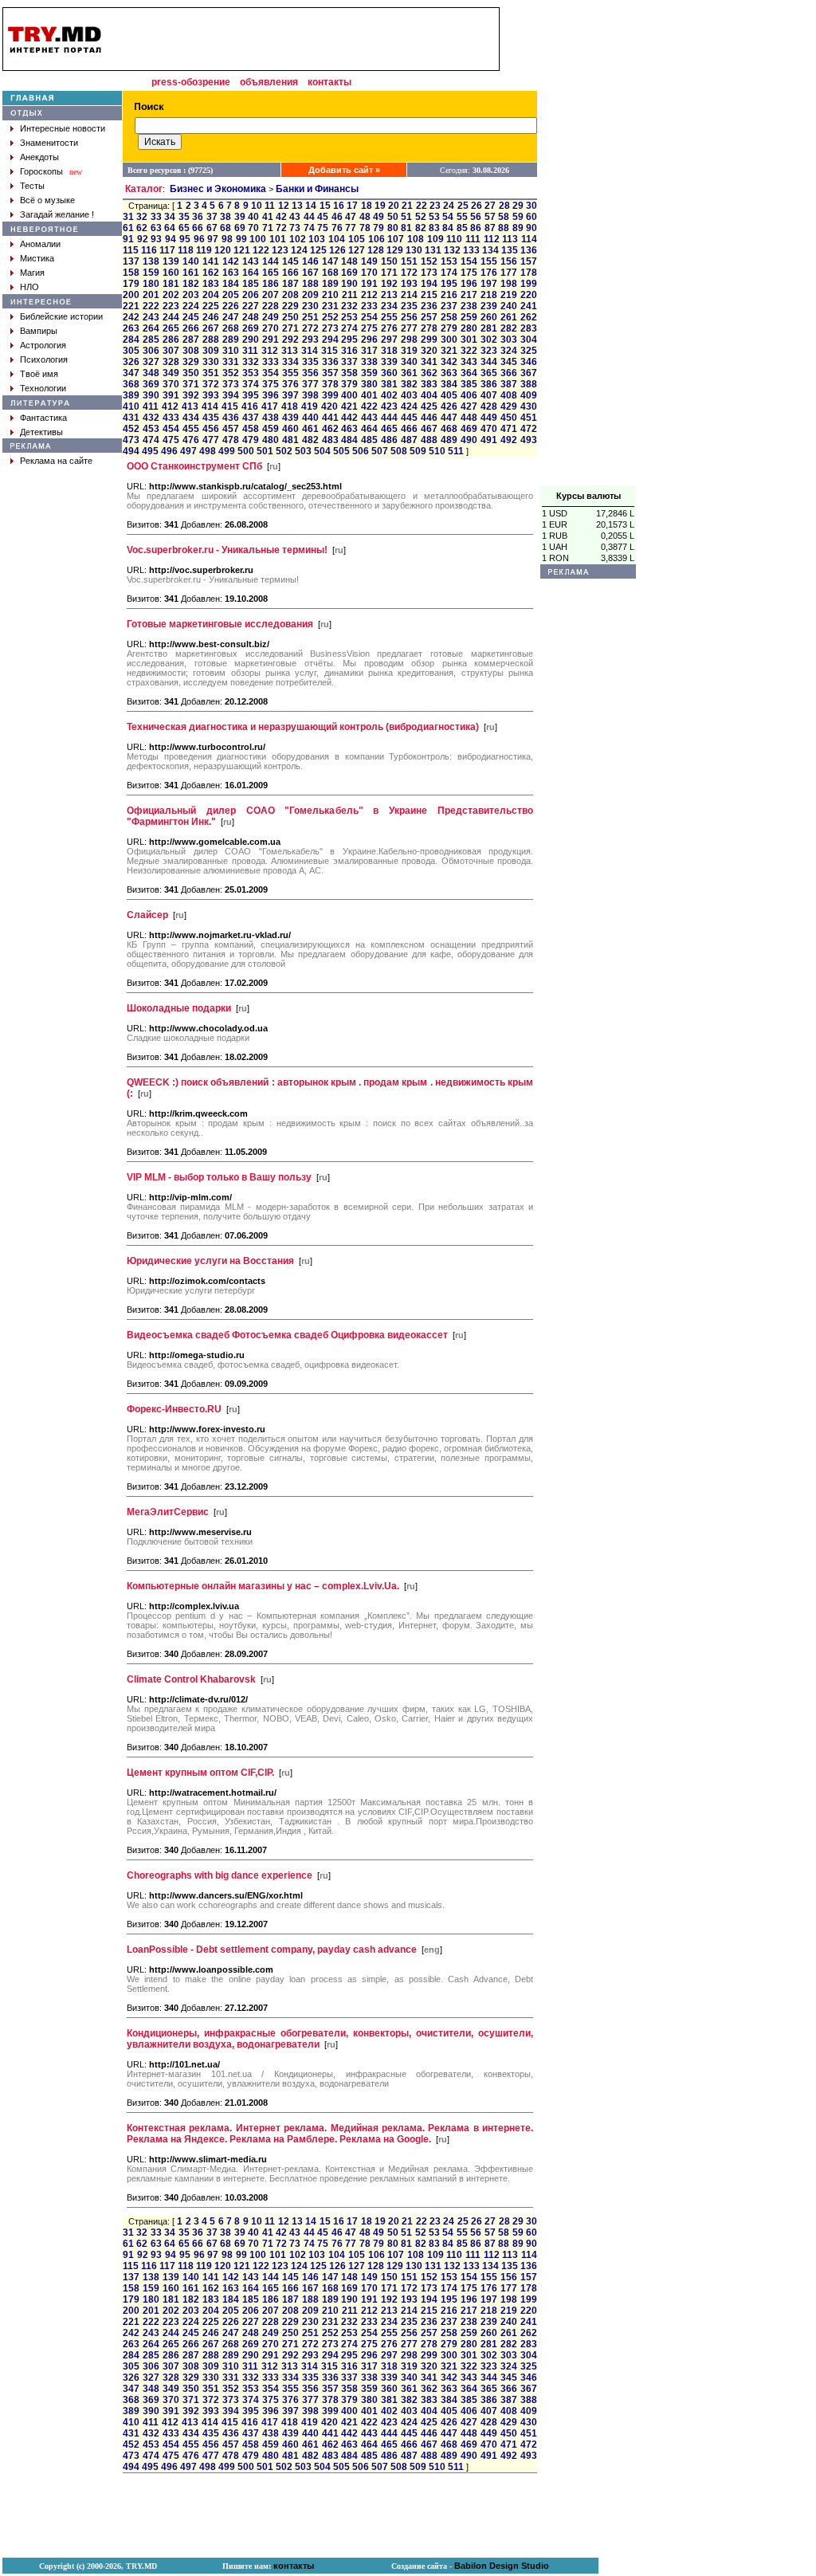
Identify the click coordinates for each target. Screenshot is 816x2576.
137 (131, 261)
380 (369, 384)
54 (448, 217)
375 (271, 384)
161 (191, 273)
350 (191, 373)
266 (191, 328)
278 (429, 328)
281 (489, 328)
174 (449, 273)
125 (318, 250)
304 (529, 340)
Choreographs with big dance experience (220, 1875)
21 (407, 206)
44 (309, 217)
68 (226, 228)
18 (367, 206)
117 (167, 250)
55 (462, 217)
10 (257, 206)
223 (171, 306)
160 (171, 273)
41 (268, 217)
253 (349, 317)
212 (369, 295)
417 (270, 406)
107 (396, 239)
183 (211, 284)
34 (170, 217)
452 (131, 429)
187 (290, 284)
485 (369, 440)
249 (271, 317)
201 (151, 295)
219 (509, 295)
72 (281, 228)
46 (337, 217)
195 (449, 284)
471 (509, 429)
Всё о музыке (47, 200)
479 (251, 440)
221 (131, 306)
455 (191, 429)
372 (211, 384)
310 (231, 351)
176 (489, 273)
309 (211, 351)
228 (271, 306)
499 (227, 451)
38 (226, 217)
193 (409, 284)
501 (265, 451)
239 (489, 306)
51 (406, 217)
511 (456, 451)
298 (409, 340)
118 (186, 250)
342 (449, 362)
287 (191, 340)
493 (529, 440)
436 (231, 418)
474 (151, 440)
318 (389, 351)
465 (389, 429)
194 (429, 284)
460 (290, 429)
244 (171, 317)
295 (349, 340)
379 (349, 384)
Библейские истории (61, 316)
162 (211, 273)
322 (469, 351)
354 (271, 373)
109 (435, 239)
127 (357, 250)
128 (376, 250)
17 (352, 206)
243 (151, 317)
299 (429, 340)
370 (171, 384)
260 (489, 317)
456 (211, 429)
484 (349, 440)
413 (190, 406)
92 (143, 239)
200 (131, 295)
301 (469, 340)
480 (271, 440)
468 (449, 429)
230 (310, 306)
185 (251, 284)
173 (429, 273)
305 (131, 351)
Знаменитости (49, 143)
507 (380, 451)
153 (449, 261)
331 (231, 362)
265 (171, 328)
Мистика (37, 258)
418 (290, 406)
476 (191, 440)
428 (489, 406)
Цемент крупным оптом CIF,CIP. (200, 1773)
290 (251, 340)
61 (128, 228)
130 (414, 250)
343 (469, 362)
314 (310, 351)
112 (492, 239)
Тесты (32, 186)
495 (150, 451)
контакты (330, 82)
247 (231, 317)
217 (469, 295)
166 (290, 273)
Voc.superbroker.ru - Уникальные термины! (227, 550)
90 (532, 228)
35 (184, 217)
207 (271, 295)
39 (240, 217)
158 (131, 273)
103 (317, 239)
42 (281, 217)
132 (452, 250)
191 (369, 284)
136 (529, 250)
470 (489, 429)
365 (489, 373)
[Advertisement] (588, 246)
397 (290, 395)
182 (191, 284)
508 (399, 451)
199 (529, 284)
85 (462, 228)
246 (211, 317)
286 (171, 340)
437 (251, 418)
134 (490, 250)
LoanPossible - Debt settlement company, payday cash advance (272, 1950)
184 (231, 284)
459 (271, 429)
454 (171, 429)
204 (211, 295)
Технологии (43, 388)
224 (191, 306)
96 (199, 239)
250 (290, 317)
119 (204, 250)
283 (529, 328)
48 (365, 217)
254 (369, 317)
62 (142, 228)
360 (389, 373)
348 (151, 373)
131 (433, 250)
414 (210, 406)
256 (409, 317)
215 (429, 295)
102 (298, 239)
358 (349, 373)
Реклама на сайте (56, 461)
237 (449, 306)
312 (270, 351)
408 (509, 395)
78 (365, 228)
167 (310, 273)
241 (529, 306)
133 (471, 250)
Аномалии (40, 244)
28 (504, 206)
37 (212, 217)
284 (131, 340)
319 (409, 351)
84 (448, 228)
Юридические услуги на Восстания (210, 1261)
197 (489, 284)
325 (529, 351)
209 (310, 295)
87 (490, 228)
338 (369, 362)
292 (290, 340)
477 (211, 440)
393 (211, 395)
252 (330, 317)
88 (504, 228)
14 (311, 206)
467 (429, 429)
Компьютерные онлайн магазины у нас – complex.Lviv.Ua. (263, 1586)
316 (349, 351)
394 (231, 395)
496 (169, 451)
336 (330, 362)
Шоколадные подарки (179, 1008)
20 (394, 206)
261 (509, 317)
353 (251, 373)
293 (310, 340)
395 (251, 395)
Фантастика (43, 418)
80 (393, 228)
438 (271, 418)
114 (529, 239)
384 (449, 384)
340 (409, 362)
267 (211, 328)
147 (330, 261)
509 (418, 451)
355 (290, 373)
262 (529, 317)
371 (191, 384)
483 (330, 440)
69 (240, 228)
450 (509, 418)
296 (369, 340)
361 (409, 373)
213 (389, 295)
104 (337, 239)
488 (429, 440)
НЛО (29, 287)
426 (449, 406)
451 (529, 418)
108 (416, 239)
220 (529, 295)
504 (322, 451)
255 (389, 317)
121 (242, 250)
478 (231, 440)
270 (271, 328)
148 (349, 261)
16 (339, 206)
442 (349, 418)
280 (469, 328)
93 (156, 239)
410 (131, 406)
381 (389, 384)
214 (409, 295)
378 (330, 384)
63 (156, 228)
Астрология (43, 345)
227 (251, 306)
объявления (269, 82)
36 (198, 217)
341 (429, 362)
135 (510, 250)
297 (389, 340)
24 (449, 206)
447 (449, 418)
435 (211, 418)
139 (171, 261)
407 (489, 395)
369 (151, 384)
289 (231, 340)
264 (151, 328)
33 (156, 217)
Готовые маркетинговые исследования (220, 624)
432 (151, 418)
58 (504, 217)
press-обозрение (191, 82)
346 (529, 362)
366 (509, 373)
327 (151, 362)
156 (509, 261)
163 (231, 273)
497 (188, 451)
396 (271, 395)
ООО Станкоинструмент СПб (194, 466)
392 (191, 395)
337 (349, 362)
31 (128, 217)
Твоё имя (39, 374)
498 (208, 451)
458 (251, 429)
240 (509, 306)
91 (128, 239)
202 (171, 295)
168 (330, 273)
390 (151, 395)
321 (449, 351)
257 (429, 317)
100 (258, 239)
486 (389, 440)
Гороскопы (41, 171)
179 (131, 284)
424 (409, 406)
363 (449, 373)
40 (253, 217)
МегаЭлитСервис (168, 1512)
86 (476, 228)
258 (449, 317)
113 (510, 239)
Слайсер (147, 915)
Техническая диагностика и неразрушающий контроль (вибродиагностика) (303, 727)
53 (434, 217)
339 (389, 362)
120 (223, 250)
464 (369, 429)
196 (469, 284)
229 (290, 306)
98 (227, 239)
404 (429, 395)
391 (171, 395)
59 (518, 217)
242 (131, 317)
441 (330, 418)
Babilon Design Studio (502, 2566)
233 (369, 306)
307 (171, 351)
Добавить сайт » (344, 170)
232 (349, 306)
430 (529, 406)
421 (349, 406)
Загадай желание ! (57, 214)
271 (290, 328)
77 (351, 228)
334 (290, 362)
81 (406, 228)
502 (284, 451)
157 (529, 261)
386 (489, 384)
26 (477, 206)
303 (509, 340)
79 (379, 228)
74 (309, 228)
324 (509, 351)
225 (211, 306)
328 (171, 362)
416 (250, 406)
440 (310, 418)
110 (454, 239)
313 (290, 351)
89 (518, 228)
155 (489, 261)
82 (421, 228)
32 (142, 217)
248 (251, 317)
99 (241, 239)
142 (231, 261)
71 (268, 228)
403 (409, 395)
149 (369, 261)
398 (310, 395)
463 (349, 429)
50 (393, 217)
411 (151, 406)
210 (330, 295)
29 (518, 206)
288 (211, 340)
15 (325, 206)
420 (330, 406)
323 (489, 351)
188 (310, 284)
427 (469, 406)
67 (212, 228)
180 (151, 284)
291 (271, 340)
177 (509, 273)
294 (330, 340)
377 (310, 384)
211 (350, 295)
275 (369, 328)
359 (369, 373)
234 (389, 306)
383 (429, 384)
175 (469, 273)
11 (270, 206)
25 (463, 206)
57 (490, 217)
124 (299, 250)
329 (191, 362)
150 (389, 261)
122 (261, 250)
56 (476, 217)
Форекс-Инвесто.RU (174, 1409)
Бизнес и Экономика (218, 189)
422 (369, 406)
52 (421, 217)
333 (271, 362)
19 (380, 206)
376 (290, 384)
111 (473, 239)
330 (211, 362)
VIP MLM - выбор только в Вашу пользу (219, 1177)
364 (469, 373)
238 (469, 306)
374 (251, 384)
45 (323, 217)
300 (449, 340)
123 (280, 250)
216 (449, 295)
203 (191, 295)
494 (131, 451)
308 (191, 351)
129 (395, 250)
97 (213, 239)
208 (290, 295)
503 (303, 451)
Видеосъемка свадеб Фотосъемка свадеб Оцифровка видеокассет (287, 1335)
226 (231, 306)
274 (349, 328)
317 (369, 351)
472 (529, 429)
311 (250, 351)
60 (532, 217)
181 (171, 284)
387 (509, 384)
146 (310, 261)
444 (389, 418)
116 (149, 250)
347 (131, 373)
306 (151, 351)
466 (409, 429)
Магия (32, 273)
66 (198, 228)
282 (509, 328)
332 (251, 362)
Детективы (41, 432)
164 (251, 273)
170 (369, 273)
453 (151, 429)
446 (429, 418)
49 (379, 217)
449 (489, 418)
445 (409, 418)
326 (131, 362)
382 (409, 384)
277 (409, 328)
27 (490, 206)
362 (429, 373)
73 (295, 228)
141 (211, 261)
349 (171, 373)
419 (310, 406)
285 (151, 340)
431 (131, 418)
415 (230, 406)
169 (349, 273)
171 (389, 273)
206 (251, 295)
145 (290, 261)
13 (297, 206)
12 (284, 206)
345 (509, 362)
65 (184, 228)
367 (529, 373)
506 (361, 451)
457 (231, 429)
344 (489, 362)
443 (369, 418)
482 (310, 440)
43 (295, 217)
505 (341, 451)
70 (253, 228)
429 (509, 406)
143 (251, 261)
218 (489, 295)
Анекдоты (39, 157)
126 (337, 250)
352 (231, 373)
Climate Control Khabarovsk (191, 1679)
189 (330, 284)
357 (330, 373)
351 (211, 373)
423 (389, 406)
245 (191, 317)
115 (131, 250)
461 (310, 429)
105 (357, 239)
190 (349, 284)
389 (131, 395)
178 (529, 273)
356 (310, 373)
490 (469, 440)
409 (529, 395)
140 (191, 261)
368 (131, 384)
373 (231, 384)
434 (191, 418)
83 (434, 228)
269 (251, 328)
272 (310, 328)
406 (469, 395)
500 (246, 451)
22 (422, 206)
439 (290, 418)
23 (435, 206)
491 (489, 440)
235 (409, 306)
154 (469, 261)
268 (231, 328)
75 (323, 228)
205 (231, 295)
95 (185, 239)
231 (330, 306)
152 (429, 261)
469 (469, 429)
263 (131, 328)
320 (429, 351)
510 (437, 451)
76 (337, 228)
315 (330, 351)
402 (389, 395)
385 (469, 384)
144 (271, 261)
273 (330, 328)
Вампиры (39, 331)
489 (449, 440)
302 (489, 340)
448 (469, 418)
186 (271, 284)
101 (278, 239)
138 (151, 261)
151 (409, 261)
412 (170, 406)
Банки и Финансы (317, 189)
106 (377, 239)
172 (409, 273)
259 (469, 317)
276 (389, 328)
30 (532, 206)
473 (131, 440)
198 (509, 284)
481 (290, 440)
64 (170, 228)
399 (330, 395)
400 (349, 395)
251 (310, 317)
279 (449, 328)
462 (330, 429)
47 (351, 217)
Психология (44, 359)
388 (529, 384)
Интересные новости (63, 128)
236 (429, 306)
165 (271, 273)
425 (429, 406)
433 (171, 418)
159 (151, 273)
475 (171, 440)
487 (409, 440)
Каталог (144, 189)
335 (310, 362)
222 (151, 306)
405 (449, 395)
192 (389, 284)
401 (369, 395)
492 (509, 440)
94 (171, 239)
